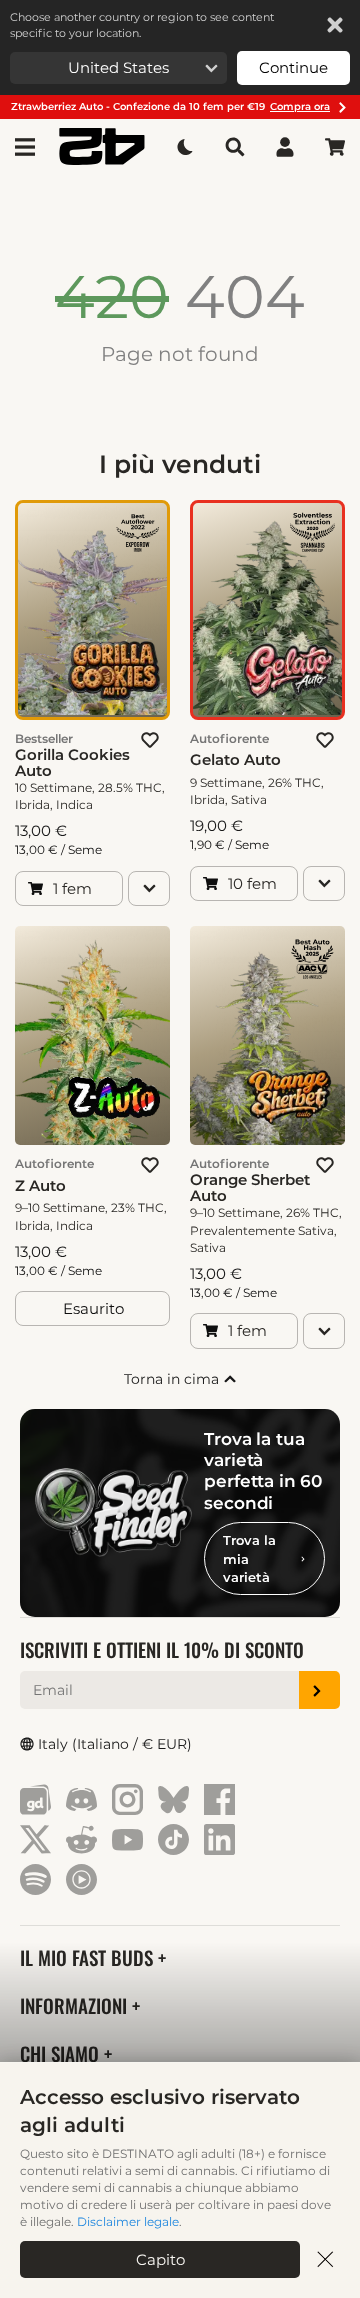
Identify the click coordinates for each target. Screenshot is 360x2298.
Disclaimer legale (128, 2221)
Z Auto (40, 1186)
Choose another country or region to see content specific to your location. (142, 25)
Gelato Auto (235, 760)
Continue (293, 67)
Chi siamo (62, 2053)
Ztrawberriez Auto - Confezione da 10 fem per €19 (170, 106)
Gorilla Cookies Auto (72, 763)
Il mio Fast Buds (89, 1957)
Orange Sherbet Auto (250, 1188)
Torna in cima (173, 1379)
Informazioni (76, 2005)
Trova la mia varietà (249, 1558)
